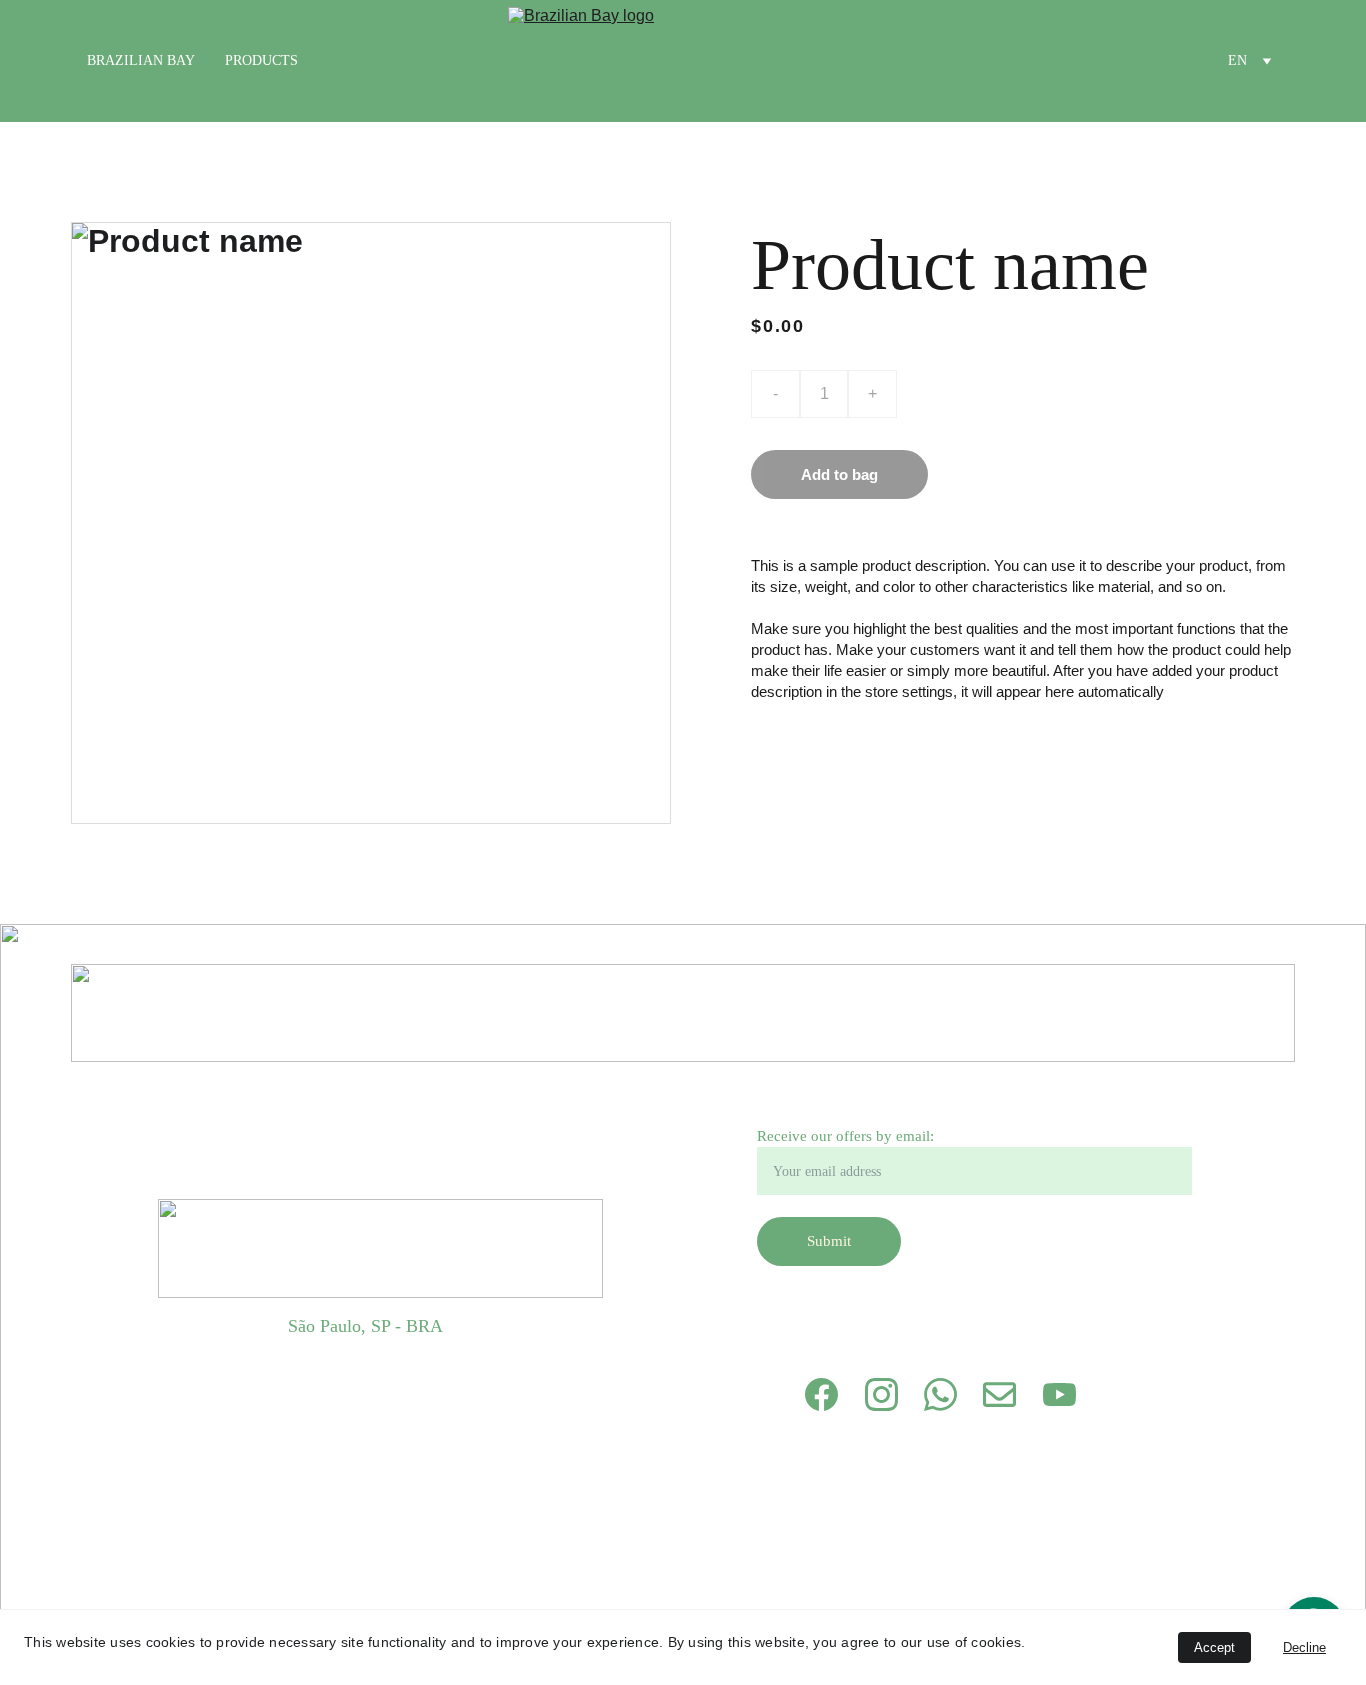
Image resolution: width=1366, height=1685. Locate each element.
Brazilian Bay (141, 60)
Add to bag (839, 474)
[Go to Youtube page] (1059, 1394)
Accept (1214, 1647)
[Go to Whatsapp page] (940, 1394)
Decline (1304, 1647)
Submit (829, 1241)
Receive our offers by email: (845, 1136)
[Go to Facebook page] (821, 1394)
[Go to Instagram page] (881, 1394)
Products (261, 60)
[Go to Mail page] (999, 1394)
